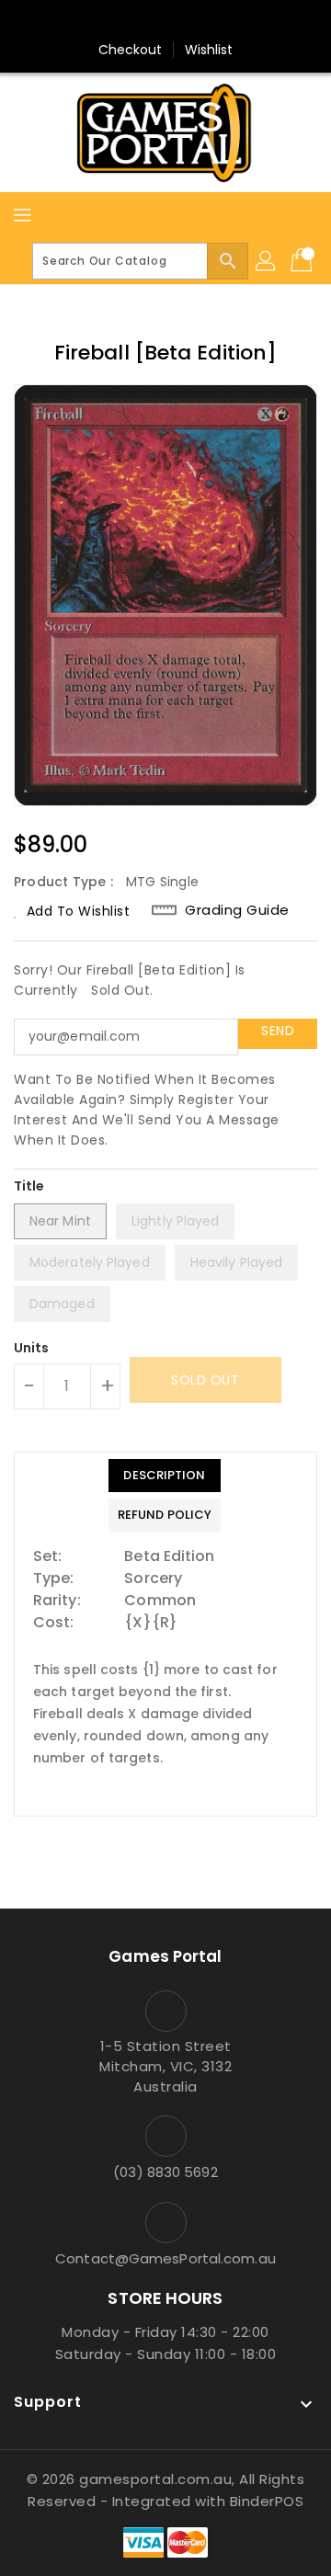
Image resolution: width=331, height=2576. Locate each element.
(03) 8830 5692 (165, 2172)
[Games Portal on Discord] (200, 21)
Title (29, 1186)
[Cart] (303, 261)
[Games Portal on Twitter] (165, 21)
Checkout (131, 50)
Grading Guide (237, 910)
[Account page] (267, 261)
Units (32, 1348)
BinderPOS (267, 2501)
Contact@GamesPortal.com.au (165, 2258)
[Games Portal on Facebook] (131, 21)
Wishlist (209, 50)
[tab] (165, 1476)
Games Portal (165, 1956)
